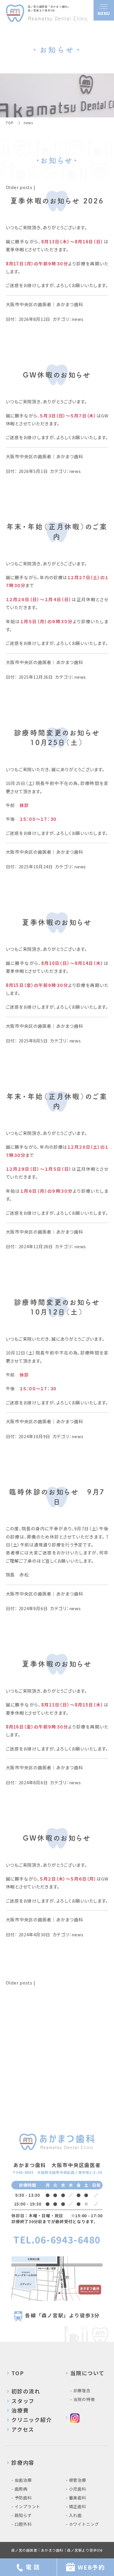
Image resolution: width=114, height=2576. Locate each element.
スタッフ (23, 2401)
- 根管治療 (76, 2480)
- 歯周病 (19, 2489)
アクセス (23, 2429)
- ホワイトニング (82, 2524)
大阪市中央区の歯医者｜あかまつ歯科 (45, 304)
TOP (18, 2373)
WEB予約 (91, 2567)
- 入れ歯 (74, 2515)
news (77, 319)
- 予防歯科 (22, 2498)
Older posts (19, 187)
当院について (87, 2373)
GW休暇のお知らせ (57, 375)
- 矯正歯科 (76, 2506)
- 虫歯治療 (22, 2480)
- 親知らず (22, 2515)
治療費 (20, 2410)
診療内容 (23, 2462)
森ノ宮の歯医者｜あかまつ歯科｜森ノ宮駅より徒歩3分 (57, 2550)
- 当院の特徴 (82, 2399)
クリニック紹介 (32, 2420)
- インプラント (26, 2506)
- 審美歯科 (76, 2498)
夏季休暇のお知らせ (57, 922)
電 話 (33, 2567)
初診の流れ (26, 2391)
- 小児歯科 (76, 2489)
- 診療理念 (80, 2390)
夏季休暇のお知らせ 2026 (57, 201)
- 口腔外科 (22, 2524)
